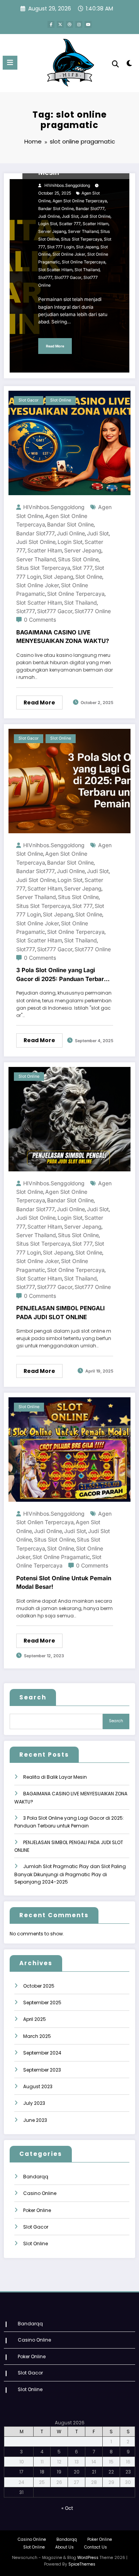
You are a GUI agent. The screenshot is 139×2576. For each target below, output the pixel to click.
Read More (55, 346)
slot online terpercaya (84, 262)
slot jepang (87, 247)
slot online (89, 577)
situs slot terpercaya (81, 239)
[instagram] (79, 24)
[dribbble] (69, 24)
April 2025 (35, 2019)
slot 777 (82, 568)
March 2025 (37, 2036)
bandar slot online (56, 209)
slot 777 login (61, 247)
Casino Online (40, 2193)
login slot (48, 224)
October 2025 (39, 1986)
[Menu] (10, 63)
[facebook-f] (51, 24)
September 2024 (42, 2053)
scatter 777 (70, 224)
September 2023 (42, 2070)
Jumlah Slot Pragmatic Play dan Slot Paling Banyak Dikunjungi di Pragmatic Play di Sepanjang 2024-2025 (70, 1874)
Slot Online (61, 400)
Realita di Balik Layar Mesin (55, 1777)
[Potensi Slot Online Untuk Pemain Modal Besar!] (69, 1449)
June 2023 (35, 2120)
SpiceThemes (82, 2564)
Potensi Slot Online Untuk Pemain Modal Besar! (64, 1583)
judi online (49, 216)
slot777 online (93, 611)
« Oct (67, 2508)
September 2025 (42, 2003)
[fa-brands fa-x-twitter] (60, 24)
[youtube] (88, 24)
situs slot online (78, 559)
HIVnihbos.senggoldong (67, 185)
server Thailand (83, 232)
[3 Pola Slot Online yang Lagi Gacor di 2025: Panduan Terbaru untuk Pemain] (69, 780)
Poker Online (37, 2210)
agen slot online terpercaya (80, 201)
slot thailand (87, 270)
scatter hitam (96, 224)
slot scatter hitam (55, 270)
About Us (64, 2547)
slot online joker (69, 254)
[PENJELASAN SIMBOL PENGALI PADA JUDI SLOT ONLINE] (69, 1119)
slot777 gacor (68, 278)
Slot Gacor (29, 400)
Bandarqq (36, 2177)
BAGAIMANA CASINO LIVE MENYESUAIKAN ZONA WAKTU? (63, 637)
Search (33, 1697)
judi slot (70, 216)
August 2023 (38, 2086)
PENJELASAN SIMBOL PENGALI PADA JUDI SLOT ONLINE (60, 1313)
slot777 (45, 278)
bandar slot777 (90, 209)
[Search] (115, 64)
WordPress (88, 2558)
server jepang (52, 232)
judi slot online (95, 216)
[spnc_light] (130, 65)
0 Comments (40, 620)
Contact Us (96, 2547)
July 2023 (34, 2103)
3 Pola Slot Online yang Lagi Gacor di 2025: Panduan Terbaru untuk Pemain (62, 975)
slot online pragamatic (61, 1557)
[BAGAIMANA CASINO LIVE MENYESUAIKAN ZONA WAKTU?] (69, 443)
